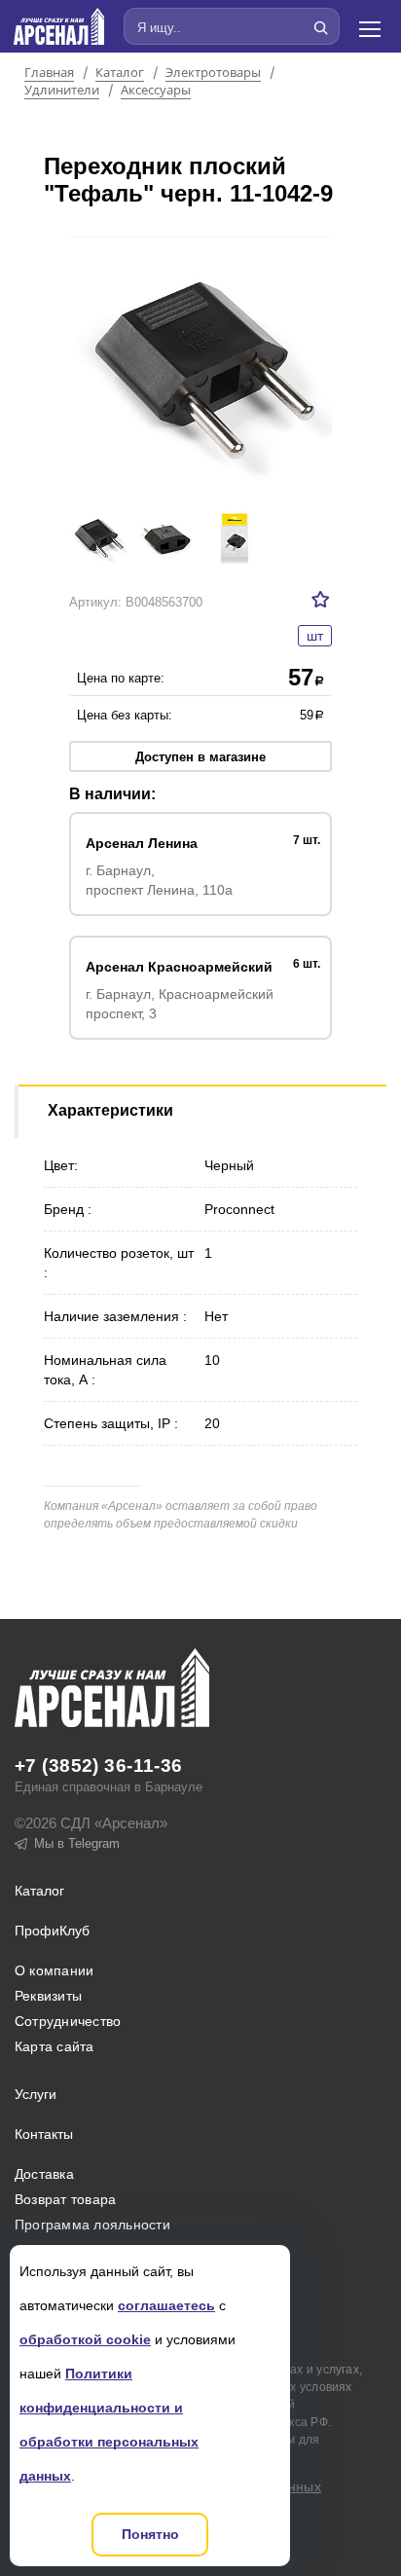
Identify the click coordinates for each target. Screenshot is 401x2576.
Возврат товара (65, 2199)
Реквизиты (48, 1996)
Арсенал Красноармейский (179, 967)
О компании (54, 1970)
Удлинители (62, 91)
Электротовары (213, 73)
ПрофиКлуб (52, 1931)
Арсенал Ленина (142, 843)
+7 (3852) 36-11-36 (99, 1766)
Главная (49, 73)
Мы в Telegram (77, 1843)
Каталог (120, 73)
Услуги (36, 2094)
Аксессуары (156, 91)
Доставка (44, 2174)
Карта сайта (55, 2046)
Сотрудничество (68, 2021)
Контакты (44, 2134)
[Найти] (320, 27)
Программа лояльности (92, 2225)
